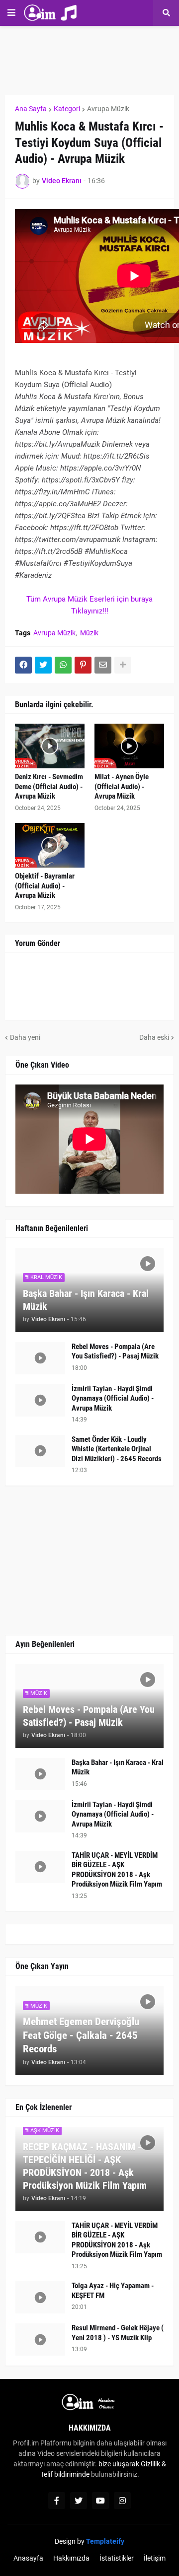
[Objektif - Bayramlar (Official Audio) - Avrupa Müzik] (50, 845)
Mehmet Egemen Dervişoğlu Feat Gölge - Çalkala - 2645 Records (81, 2035)
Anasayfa (28, 2558)
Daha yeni (25, 1037)
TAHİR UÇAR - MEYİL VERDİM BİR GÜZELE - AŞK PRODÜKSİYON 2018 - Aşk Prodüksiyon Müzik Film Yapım (117, 1870)
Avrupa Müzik (108, 109)
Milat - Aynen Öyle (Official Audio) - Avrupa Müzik (122, 786)
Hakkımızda (71, 2558)
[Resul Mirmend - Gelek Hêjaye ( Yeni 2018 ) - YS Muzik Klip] (40, 2339)
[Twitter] (43, 665)
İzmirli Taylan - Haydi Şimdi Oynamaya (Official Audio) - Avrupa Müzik (113, 1398)
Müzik (89, 633)
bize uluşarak (119, 2464)
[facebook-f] (57, 2501)
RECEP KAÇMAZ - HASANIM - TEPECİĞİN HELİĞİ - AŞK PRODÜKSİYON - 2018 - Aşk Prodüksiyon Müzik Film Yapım (85, 2166)
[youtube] (100, 2501)
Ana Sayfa (31, 109)
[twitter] (79, 2501)
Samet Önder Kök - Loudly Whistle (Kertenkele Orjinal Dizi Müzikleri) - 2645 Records (117, 1449)
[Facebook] (23, 665)
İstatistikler (117, 2558)
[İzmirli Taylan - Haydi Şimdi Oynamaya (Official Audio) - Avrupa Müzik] (40, 1400)
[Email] (103, 665)
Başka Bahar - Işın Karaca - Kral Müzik (86, 1300)
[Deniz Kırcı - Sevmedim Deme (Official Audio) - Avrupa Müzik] (50, 746)
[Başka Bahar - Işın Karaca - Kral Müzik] (40, 1774)
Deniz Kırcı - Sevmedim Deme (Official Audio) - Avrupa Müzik (49, 786)
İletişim (155, 2558)
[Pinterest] (83, 665)
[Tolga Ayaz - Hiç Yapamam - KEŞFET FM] (40, 2297)
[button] (11, 13)
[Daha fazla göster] (123, 665)
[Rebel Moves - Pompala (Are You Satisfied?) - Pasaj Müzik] (40, 1358)
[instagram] (122, 2501)
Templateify (105, 2541)
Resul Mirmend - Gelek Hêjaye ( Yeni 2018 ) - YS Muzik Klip (118, 2333)
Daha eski (154, 1037)
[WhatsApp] (63, 665)
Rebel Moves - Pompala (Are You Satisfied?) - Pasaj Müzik (115, 1352)
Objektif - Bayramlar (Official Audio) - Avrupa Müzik (45, 886)
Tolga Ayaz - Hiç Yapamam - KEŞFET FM (113, 2291)
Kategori (67, 109)
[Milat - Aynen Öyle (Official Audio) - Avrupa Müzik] (129, 746)
